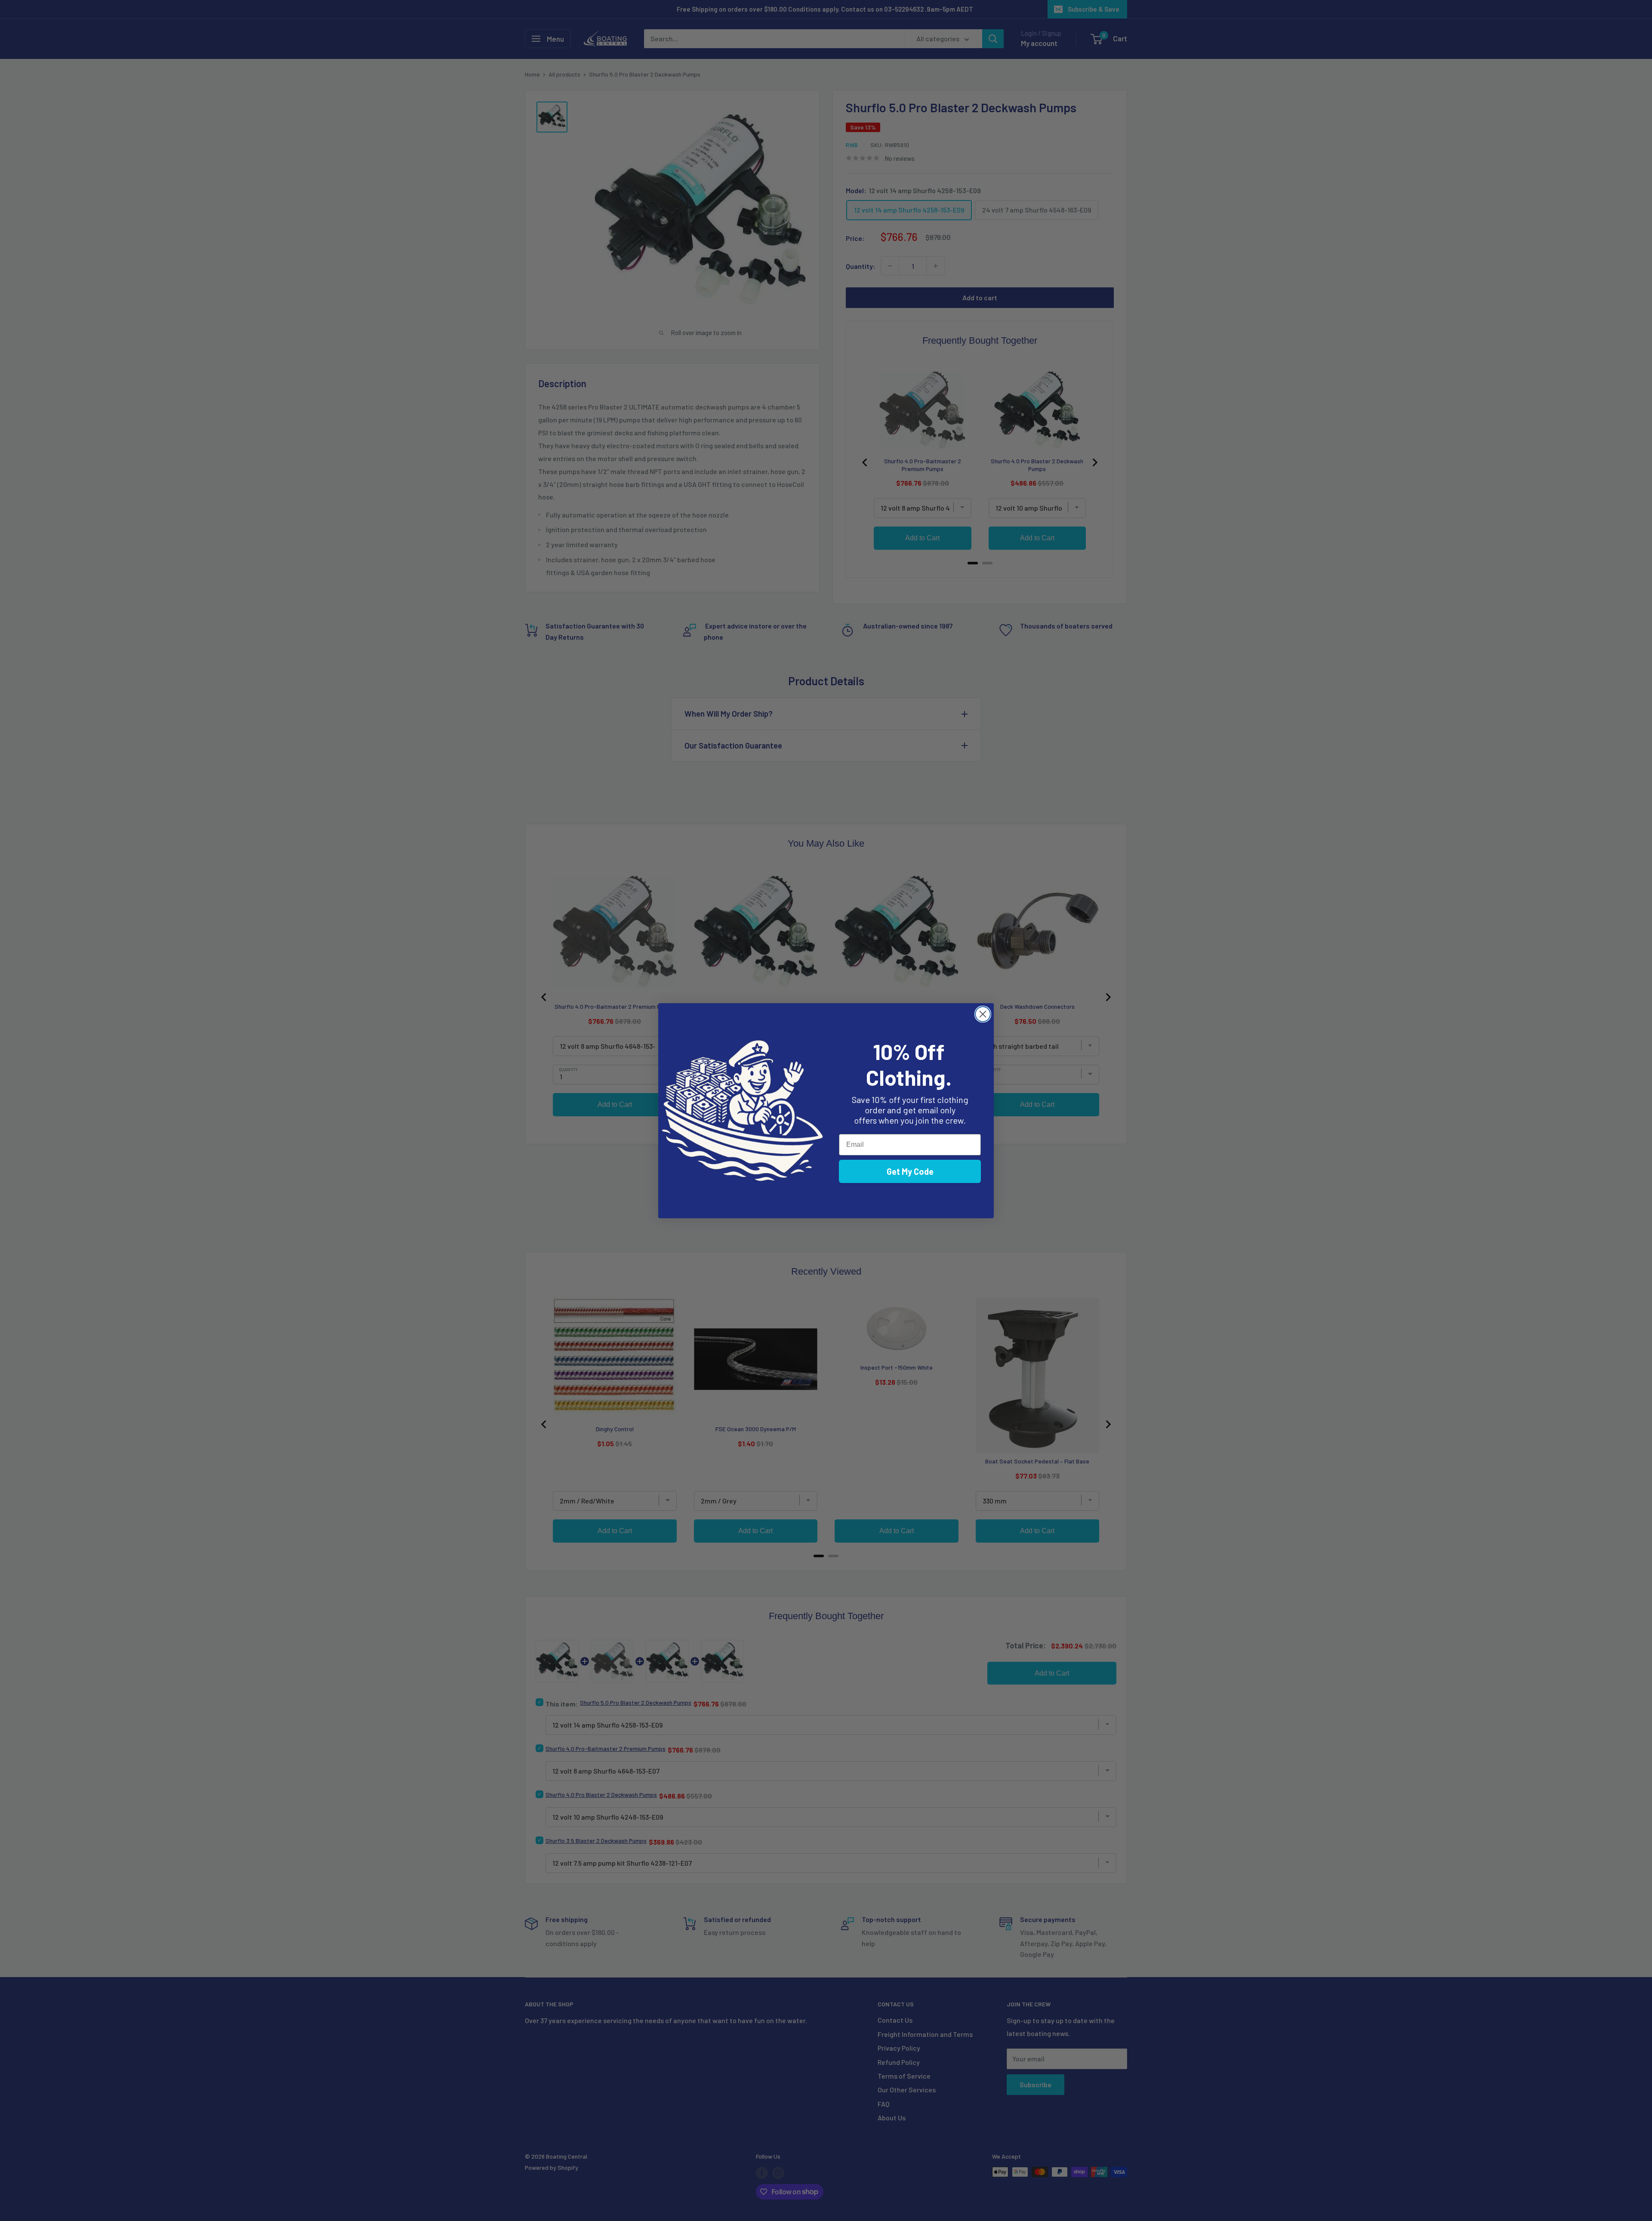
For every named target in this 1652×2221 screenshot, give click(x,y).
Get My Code (910, 1171)
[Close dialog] (983, 1014)
